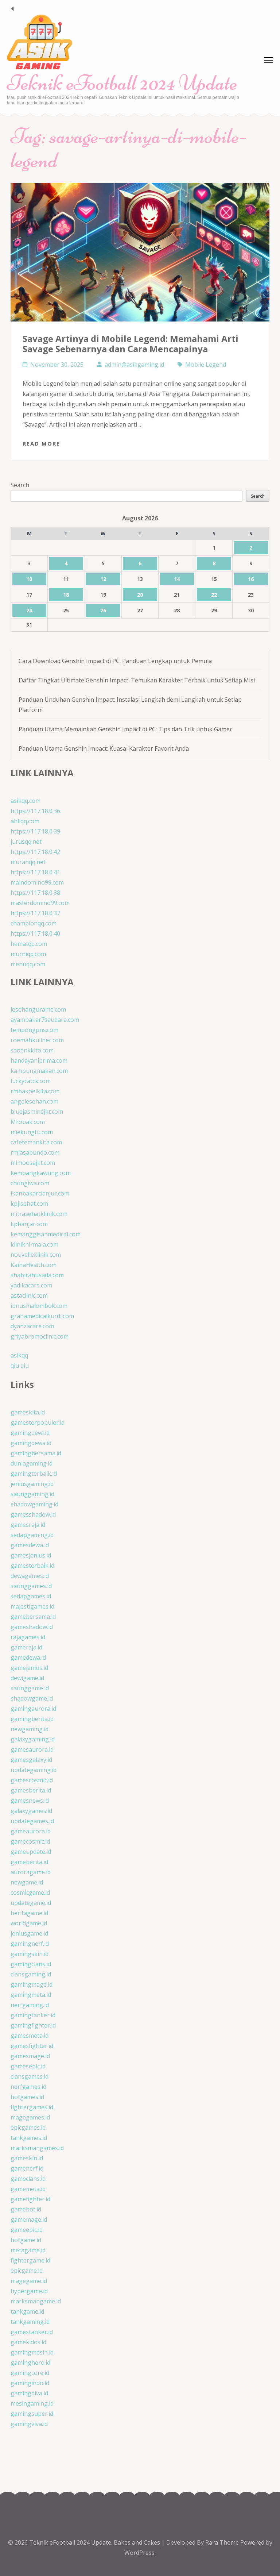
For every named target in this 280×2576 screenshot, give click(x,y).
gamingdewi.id (30, 1433)
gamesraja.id (28, 1525)
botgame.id (26, 2240)
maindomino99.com (37, 882)
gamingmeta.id (31, 1995)
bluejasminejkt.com (37, 1112)
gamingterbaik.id (34, 1474)
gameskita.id (28, 1412)
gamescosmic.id (32, 1780)
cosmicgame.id (30, 1892)
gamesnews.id (30, 1801)
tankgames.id (29, 2138)
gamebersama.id (33, 1617)
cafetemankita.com (36, 1142)
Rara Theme (223, 2542)
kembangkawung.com (41, 1173)
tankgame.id (27, 2311)
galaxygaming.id (33, 1739)
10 (29, 579)
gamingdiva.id (29, 2393)
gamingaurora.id (33, 1709)
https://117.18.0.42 (35, 852)
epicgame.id (27, 2271)
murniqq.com (28, 954)
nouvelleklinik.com (36, 1255)
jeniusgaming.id (32, 1484)
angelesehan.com (34, 1101)
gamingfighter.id (33, 2025)
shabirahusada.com (37, 1275)
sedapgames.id (31, 1596)
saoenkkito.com (32, 1050)
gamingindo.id (30, 2383)
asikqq (19, 1355)
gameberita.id (29, 1862)
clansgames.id (30, 2076)
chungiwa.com (30, 1183)
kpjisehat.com (29, 1204)
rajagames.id (28, 1637)
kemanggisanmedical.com (46, 1234)
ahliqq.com (25, 821)
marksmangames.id (37, 2148)
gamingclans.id (31, 1964)
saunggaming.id (32, 1494)
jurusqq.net (26, 842)
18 (66, 595)
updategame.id (31, 1903)
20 (140, 595)
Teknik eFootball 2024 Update (122, 83)
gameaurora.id (31, 1831)
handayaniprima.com (39, 1060)
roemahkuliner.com (37, 1040)
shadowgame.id (32, 1698)
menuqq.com (28, 964)
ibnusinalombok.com (39, 1306)
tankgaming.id (30, 2322)
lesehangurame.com (38, 1009)
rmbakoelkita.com (35, 1091)
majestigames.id (32, 1606)
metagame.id (28, 2250)
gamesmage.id (30, 2056)
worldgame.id (29, 1923)
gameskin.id (27, 2158)
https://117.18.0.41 (35, 872)
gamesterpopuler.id (38, 1422)
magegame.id (29, 2281)
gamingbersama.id (36, 1453)
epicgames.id (28, 2128)
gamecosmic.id (30, 1841)
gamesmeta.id (30, 2036)
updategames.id (32, 1821)
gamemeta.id (28, 2189)
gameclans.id (28, 2179)
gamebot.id (26, 2209)
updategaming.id (34, 1770)
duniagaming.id (32, 1463)
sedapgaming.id (32, 1535)
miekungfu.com (32, 1132)
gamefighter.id (30, 2199)
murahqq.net (28, 862)
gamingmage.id (32, 1984)
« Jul (12, 9)
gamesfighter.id (32, 2046)
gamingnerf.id (30, 1944)
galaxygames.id (31, 1811)
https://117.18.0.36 (35, 811)
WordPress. (140, 2553)
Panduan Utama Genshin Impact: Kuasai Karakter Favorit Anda (104, 748)
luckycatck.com (31, 1081)
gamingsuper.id (32, 2414)
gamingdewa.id (31, 1443)
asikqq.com (26, 801)
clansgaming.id (31, 1974)
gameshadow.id (32, 1627)
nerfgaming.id (30, 2005)
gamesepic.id (28, 2066)
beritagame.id (29, 1913)
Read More (41, 443)
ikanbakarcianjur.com (40, 1193)
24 (29, 610)
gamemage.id (29, 2219)
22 (214, 595)
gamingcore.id (30, 2373)
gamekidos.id (28, 2342)
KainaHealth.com (34, 1265)
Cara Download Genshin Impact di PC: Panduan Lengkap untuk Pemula (115, 661)
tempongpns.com (34, 1030)
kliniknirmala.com (34, 1244)
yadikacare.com (31, 1285)
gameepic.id (27, 2230)
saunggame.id (30, 1688)
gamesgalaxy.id (31, 1760)
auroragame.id (31, 1872)
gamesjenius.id (31, 1555)
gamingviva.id (29, 2424)
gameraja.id (26, 1647)
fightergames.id (32, 2107)
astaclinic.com (29, 1295)
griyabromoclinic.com (40, 1336)
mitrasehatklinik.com (39, 1214)
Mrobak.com (28, 1122)
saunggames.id (31, 1586)
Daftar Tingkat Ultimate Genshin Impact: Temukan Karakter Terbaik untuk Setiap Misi (137, 680)
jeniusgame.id (29, 1933)
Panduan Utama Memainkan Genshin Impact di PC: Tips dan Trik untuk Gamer (125, 729)
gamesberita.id (31, 1790)
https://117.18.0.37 (35, 913)
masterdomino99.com (40, 903)
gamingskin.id (30, 1954)
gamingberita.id (32, 1719)
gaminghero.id (30, 2363)
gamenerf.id (27, 2168)
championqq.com (34, 923)
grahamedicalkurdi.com (42, 1316)
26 (103, 610)
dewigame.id (27, 1678)
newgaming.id (30, 1729)
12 (103, 579)
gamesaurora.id (32, 1749)
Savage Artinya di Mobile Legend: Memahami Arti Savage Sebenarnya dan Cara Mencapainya (131, 344)
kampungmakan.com (39, 1071)
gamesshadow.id (33, 1514)
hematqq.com (29, 944)
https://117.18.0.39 (35, 831)
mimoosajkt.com (33, 1163)
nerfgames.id (28, 2087)
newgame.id (27, 1882)
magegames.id (30, 2117)
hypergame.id (29, 2291)
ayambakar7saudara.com (45, 1020)
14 (177, 579)
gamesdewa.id (30, 1545)
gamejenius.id (29, 1668)
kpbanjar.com (29, 1224)
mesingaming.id (32, 2403)
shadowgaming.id (34, 1504)
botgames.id (27, 2097)
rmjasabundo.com (35, 1152)
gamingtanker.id (33, 2015)
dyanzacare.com (32, 1326)
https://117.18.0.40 (35, 933)
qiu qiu (20, 1366)
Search (20, 485)
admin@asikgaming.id (134, 365)
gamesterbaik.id (32, 1566)
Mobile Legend (206, 365)
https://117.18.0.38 (35, 893)
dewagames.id (30, 1576)
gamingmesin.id (32, 2352)
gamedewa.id (28, 1657)
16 (251, 579)
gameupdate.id (31, 1852)
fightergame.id (30, 2260)
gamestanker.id (32, 2332)
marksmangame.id (36, 2301)
